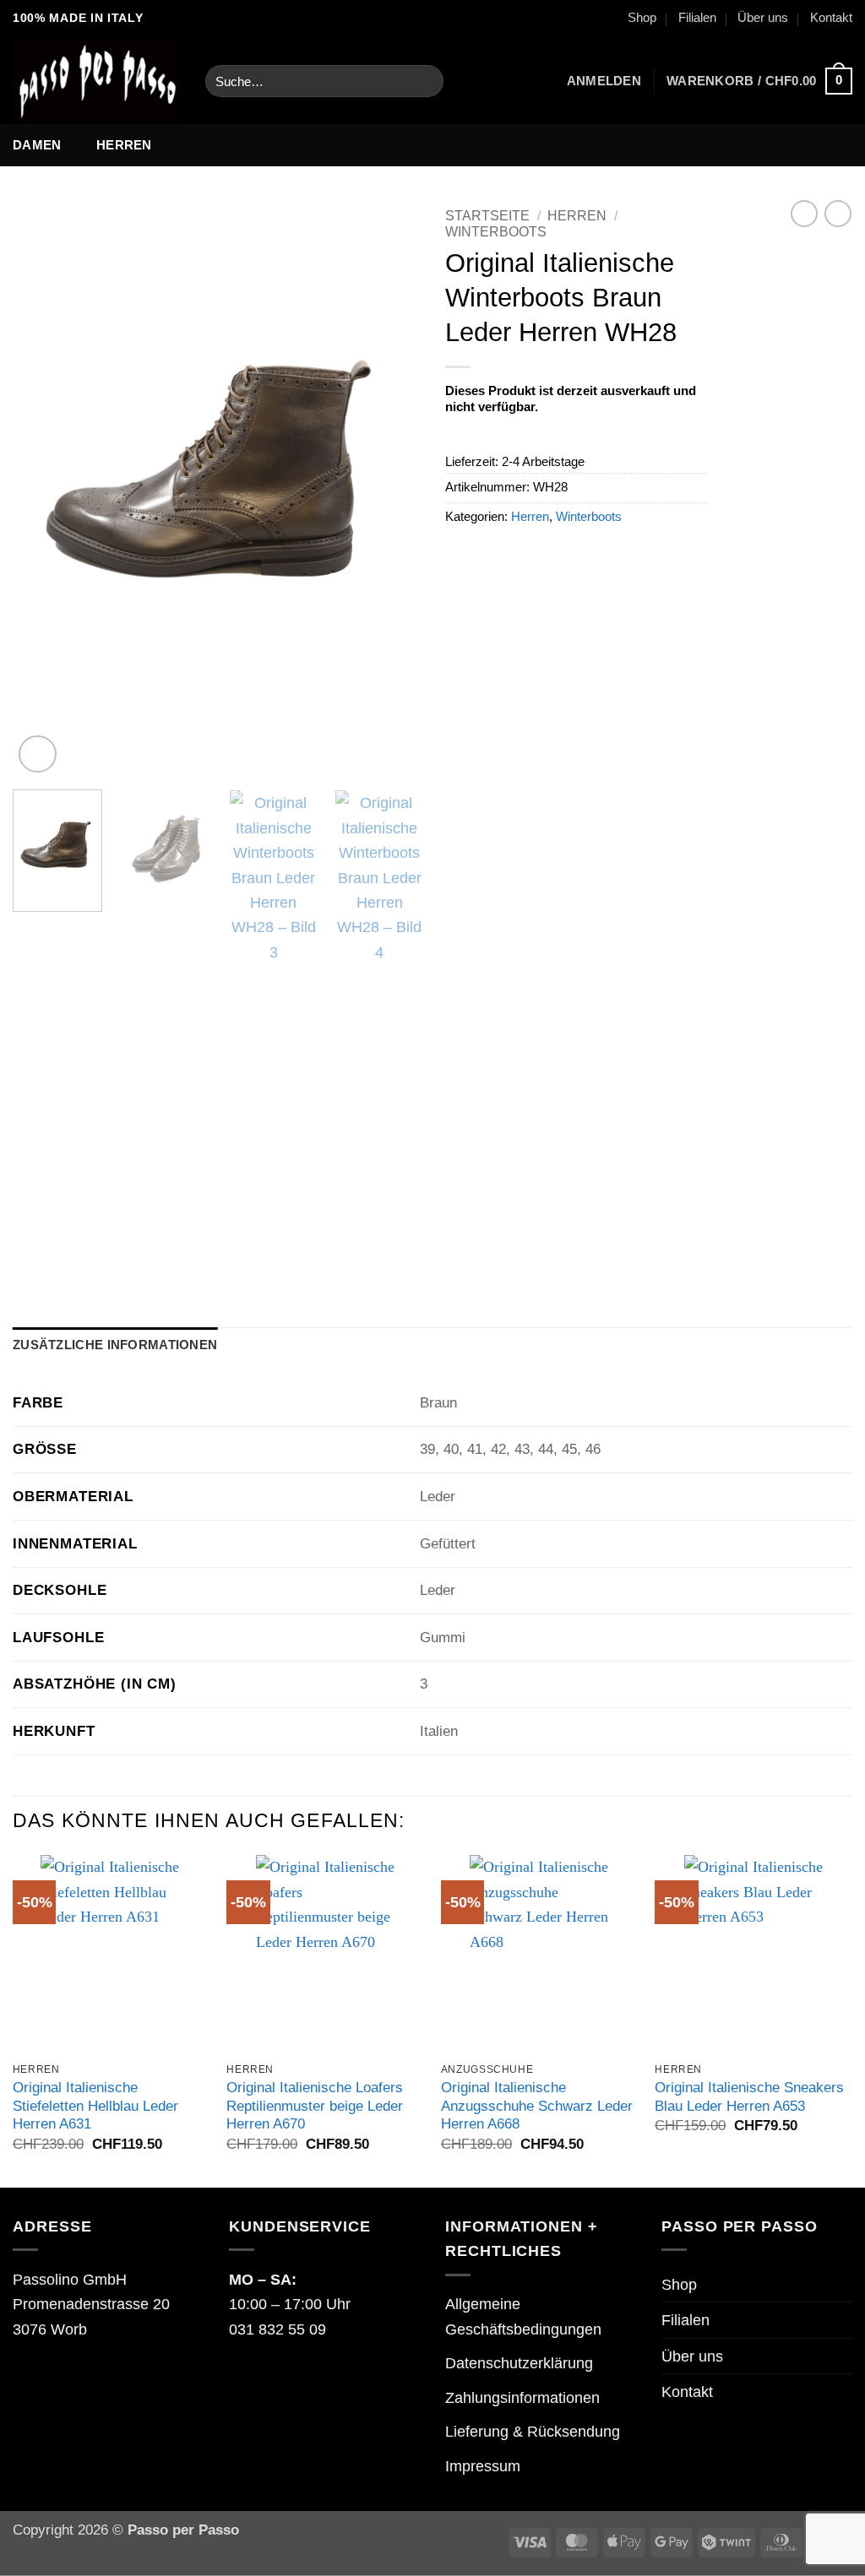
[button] (604, 81)
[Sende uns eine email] (160, 19)
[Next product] (804, 214)
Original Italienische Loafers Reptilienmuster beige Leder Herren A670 (315, 2106)
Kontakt (831, 18)
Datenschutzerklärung (519, 2363)
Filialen (697, 18)
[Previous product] (838, 214)
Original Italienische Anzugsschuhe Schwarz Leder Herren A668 (537, 2106)
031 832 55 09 (277, 2329)
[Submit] (424, 81)
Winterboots (496, 232)
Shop (642, 18)
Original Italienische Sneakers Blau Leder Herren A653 (749, 2097)
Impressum (483, 2466)
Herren (124, 145)
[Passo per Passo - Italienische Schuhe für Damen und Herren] (96, 81)
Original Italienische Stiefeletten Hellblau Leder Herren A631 (95, 2106)
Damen (37, 145)
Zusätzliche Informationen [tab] (115, 1345)
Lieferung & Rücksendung (533, 2431)
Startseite (487, 216)
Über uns (763, 18)
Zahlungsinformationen (522, 2397)
